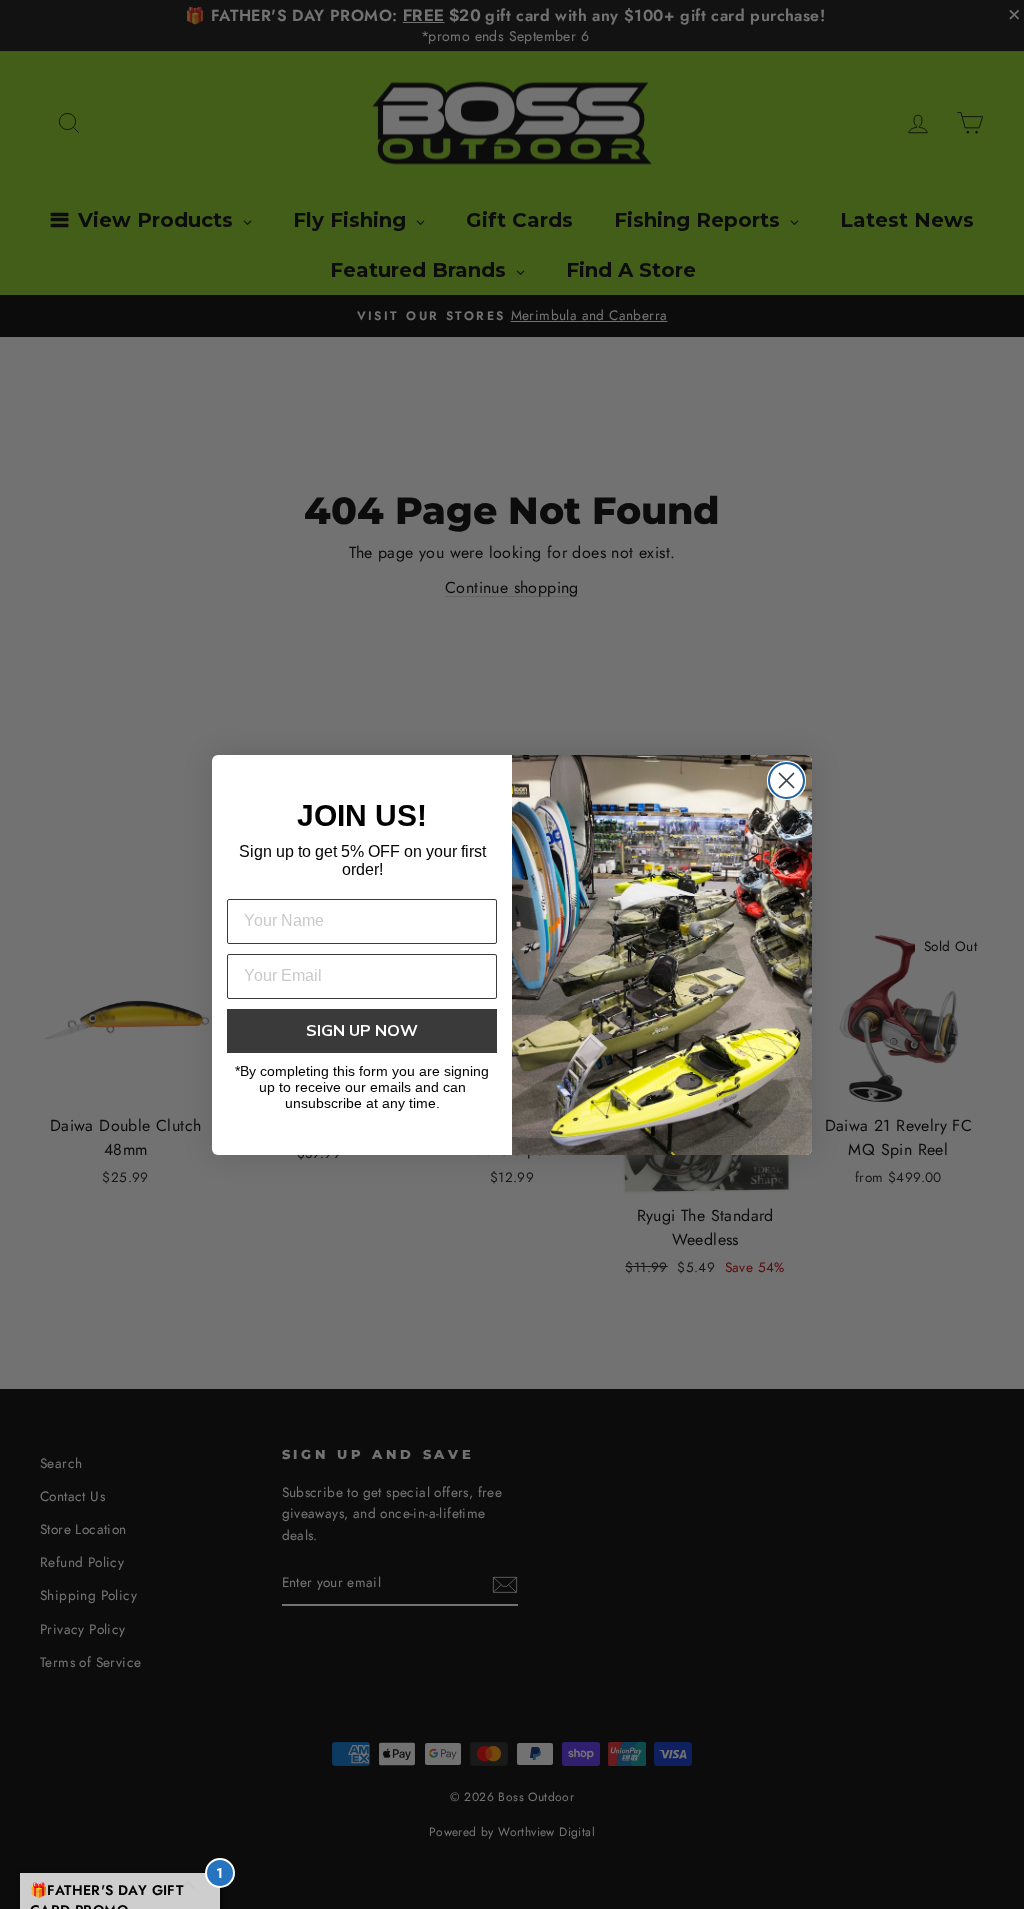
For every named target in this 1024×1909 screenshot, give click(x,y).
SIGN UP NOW (362, 1031)
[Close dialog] (786, 780)
